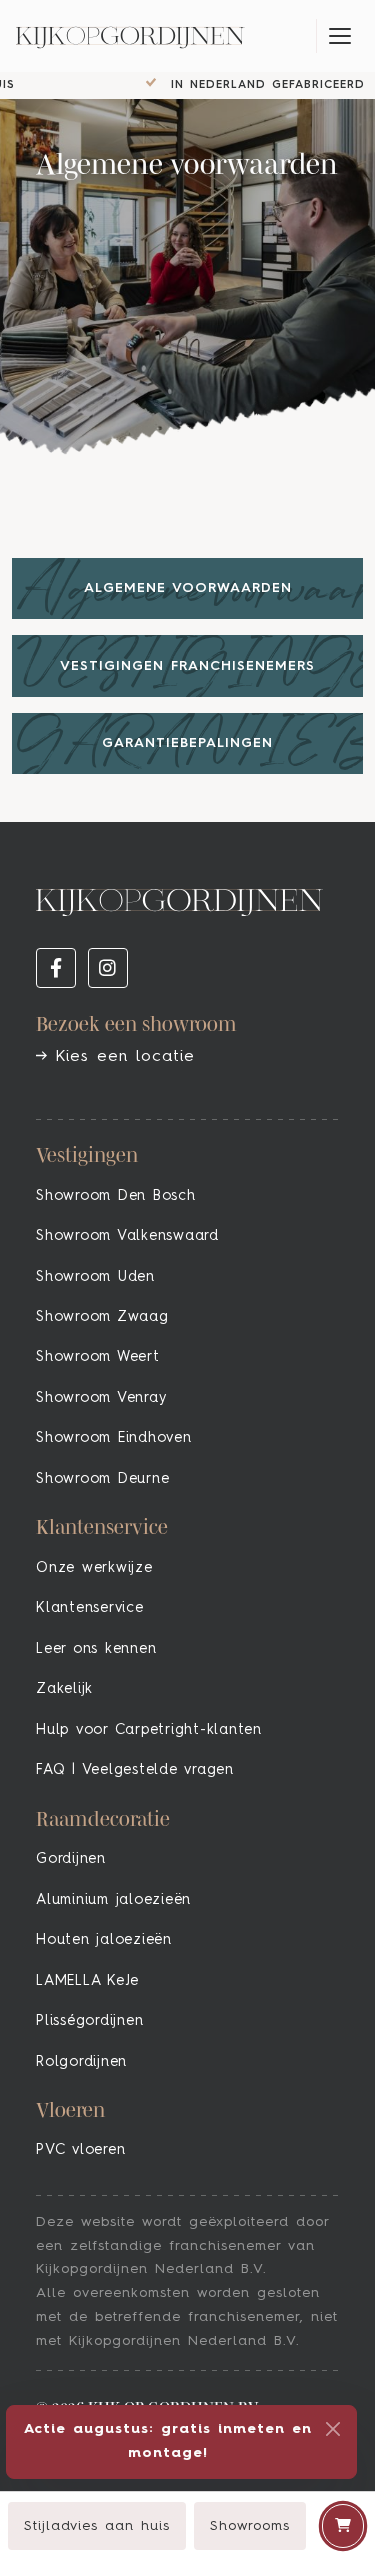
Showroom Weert (98, 1357)
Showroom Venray (101, 1398)
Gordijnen (71, 1859)
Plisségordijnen (89, 2021)
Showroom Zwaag (102, 1317)
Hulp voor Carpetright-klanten (149, 1730)
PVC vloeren (80, 2150)
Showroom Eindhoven (114, 1438)
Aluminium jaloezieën (113, 1900)
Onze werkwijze (94, 1568)
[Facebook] (56, 968)
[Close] (333, 2429)
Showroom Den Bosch (116, 1196)
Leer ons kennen (96, 1649)
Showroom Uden (95, 1277)
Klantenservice (90, 1608)
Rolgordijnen (81, 2062)
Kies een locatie (121, 1057)
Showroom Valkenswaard (127, 1236)
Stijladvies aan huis (97, 2526)
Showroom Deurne (102, 1479)
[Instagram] (108, 968)
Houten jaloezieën (104, 1940)
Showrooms (250, 2526)
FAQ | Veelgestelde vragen (135, 1770)
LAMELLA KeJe (87, 1981)
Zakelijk (64, 1689)
